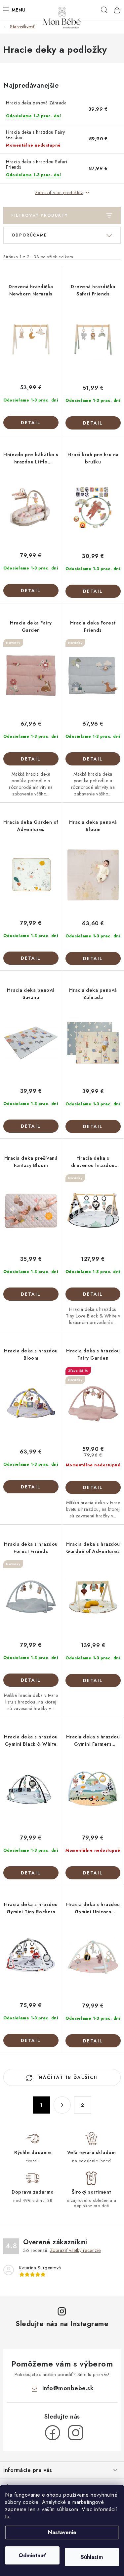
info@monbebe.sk (68, 2388)
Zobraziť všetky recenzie (75, 2250)
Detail (31, 423)
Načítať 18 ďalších (67, 2077)
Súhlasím (92, 2557)
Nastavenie (62, 2532)
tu (7, 2517)
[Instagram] (76, 2433)
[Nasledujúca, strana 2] (62, 2105)
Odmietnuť (32, 2555)
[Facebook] (53, 2433)
